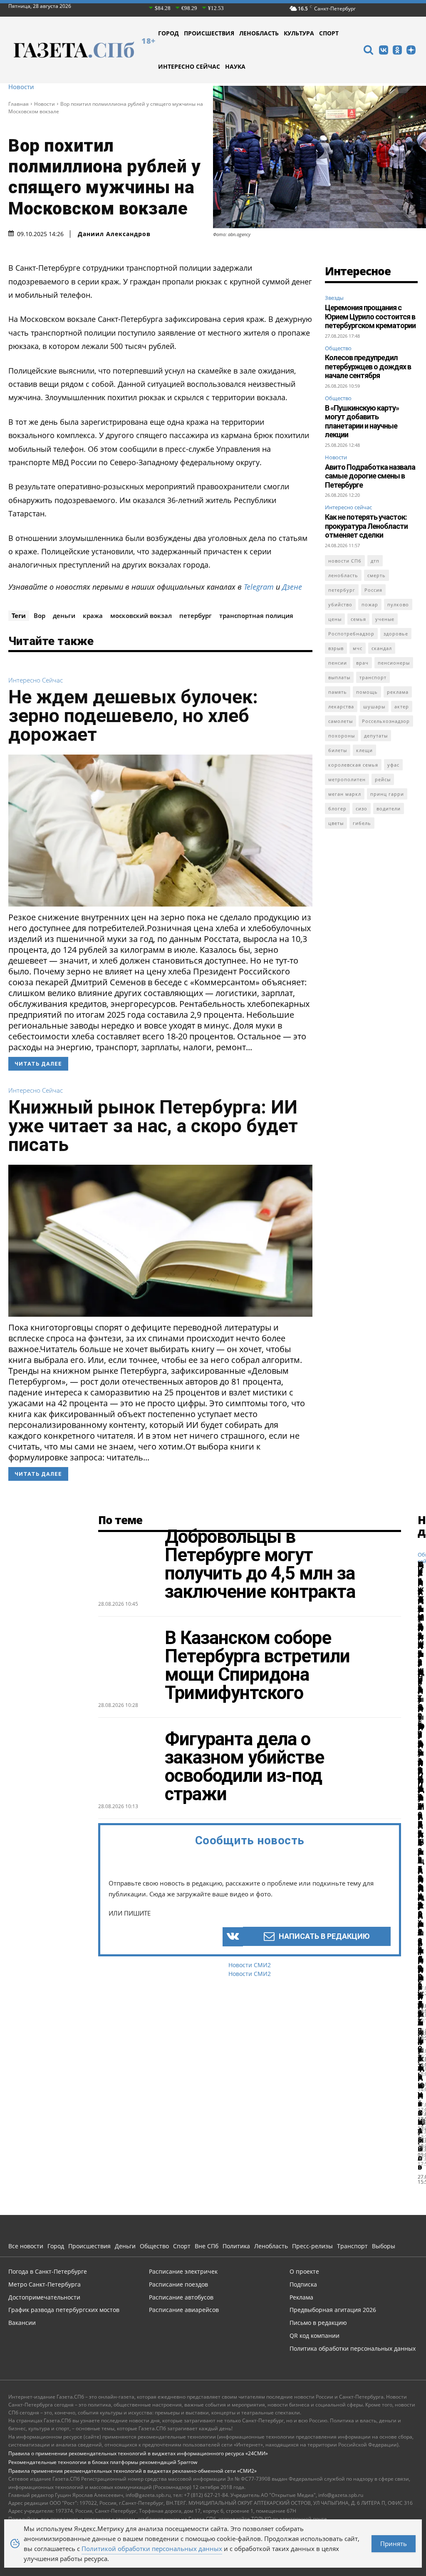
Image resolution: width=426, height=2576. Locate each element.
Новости (21, 87)
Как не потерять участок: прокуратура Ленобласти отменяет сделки (366, 526)
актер (402, 706)
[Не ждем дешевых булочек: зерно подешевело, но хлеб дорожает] (160, 831)
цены (335, 619)
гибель (362, 823)
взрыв (336, 648)
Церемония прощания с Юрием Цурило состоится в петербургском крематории (370, 316)
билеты (338, 750)
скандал (382, 648)
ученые (385, 619)
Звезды (334, 298)
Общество (338, 348)
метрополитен (347, 779)
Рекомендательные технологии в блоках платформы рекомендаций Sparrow (103, 2462)
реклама (398, 692)
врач (362, 663)
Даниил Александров (114, 234)
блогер (337, 808)
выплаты (339, 677)
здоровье (396, 634)
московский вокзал (141, 615)
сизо (362, 808)
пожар (370, 604)
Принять (394, 2544)
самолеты (341, 721)
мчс (358, 648)
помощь (367, 692)
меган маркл (345, 794)
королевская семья (353, 765)
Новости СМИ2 (250, 1965)
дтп (375, 561)
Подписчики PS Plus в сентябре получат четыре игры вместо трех (421, 1794)
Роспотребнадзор (351, 634)
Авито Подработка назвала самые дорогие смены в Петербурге (370, 476)
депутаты (376, 736)
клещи (364, 750)
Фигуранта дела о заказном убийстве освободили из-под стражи (244, 1766)
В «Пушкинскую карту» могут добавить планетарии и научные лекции (362, 421)
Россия (373, 590)
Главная (19, 104)
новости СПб (345, 561)
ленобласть (343, 575)
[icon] (368, 51)
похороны (342, 736)
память (338, 692)
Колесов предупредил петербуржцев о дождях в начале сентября (368, 366)
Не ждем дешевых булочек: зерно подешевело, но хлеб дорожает (133, 716)
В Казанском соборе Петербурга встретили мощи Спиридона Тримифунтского (257, 1665)
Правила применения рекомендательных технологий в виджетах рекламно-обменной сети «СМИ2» (133, 2471)
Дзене (292, 587)
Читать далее (38, 1064)
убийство (340, 604)
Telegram (259, 587)
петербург (196, 615)
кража (93, 615)
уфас (393, 765)
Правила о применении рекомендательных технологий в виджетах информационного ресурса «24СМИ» (138, 2453)
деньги (64, 615)
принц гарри (387, 794)
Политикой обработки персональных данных (152, 2549)
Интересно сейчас (36, 680)
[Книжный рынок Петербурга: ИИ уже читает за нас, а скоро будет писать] (160, 1241)
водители (389, 808)
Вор (40, 615)
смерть (376, 575)
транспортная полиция (256, 615)
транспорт (373, 677)
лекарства (341, 706)
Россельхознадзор (386, 721)
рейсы (383, 779)
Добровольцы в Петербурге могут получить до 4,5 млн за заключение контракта (260, 1564)
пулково (398, 604)
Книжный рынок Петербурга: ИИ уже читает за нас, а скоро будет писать (153, 1126)
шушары (374, 706)
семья (358, 619)
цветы (336, 823)
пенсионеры (394, 663)
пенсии (338, 663)
